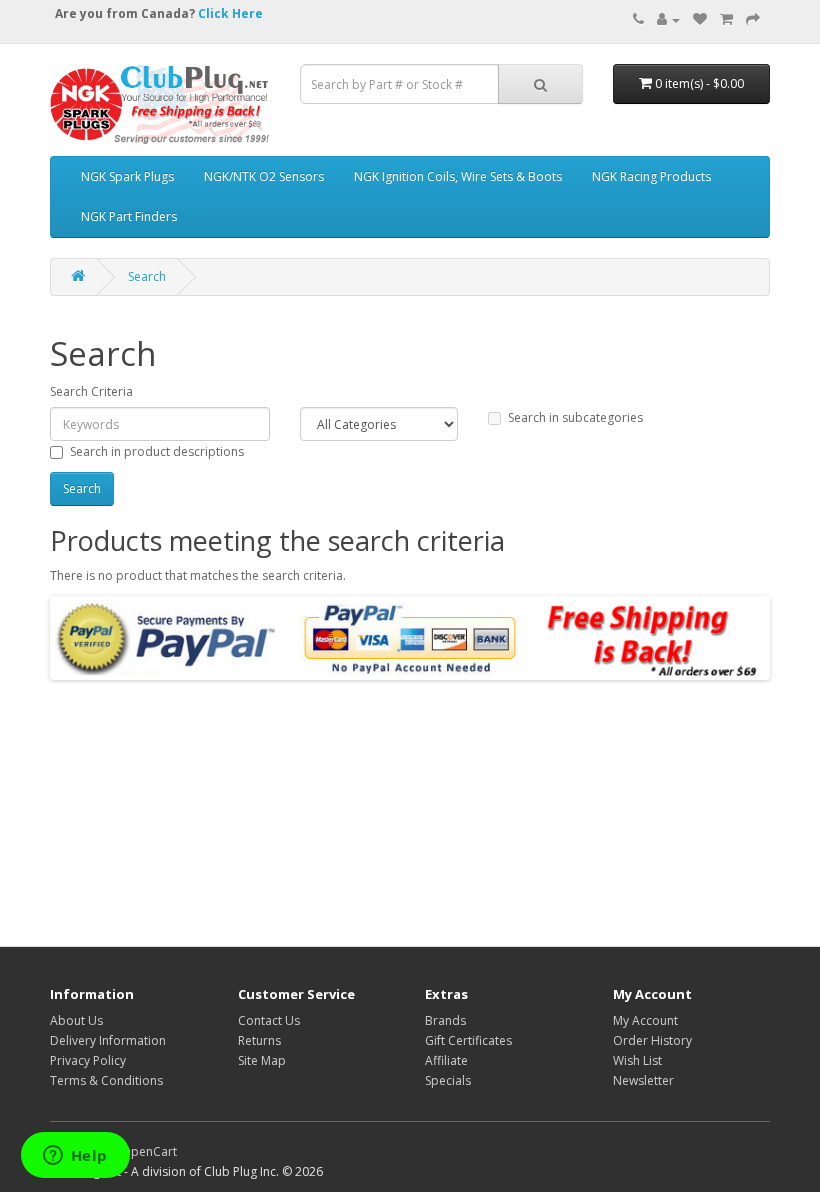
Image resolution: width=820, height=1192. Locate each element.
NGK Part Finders (129, 216)
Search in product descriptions (157, 451)
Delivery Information (108, 1040)
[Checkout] (753, 19)
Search (147, 276)
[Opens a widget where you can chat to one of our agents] (75, 1157)
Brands (445, 1020)
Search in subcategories (575, 417)
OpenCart (149, 1151)
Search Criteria (91, 391)
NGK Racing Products (651, 176)
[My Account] (668, 19)
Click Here (230, 13)
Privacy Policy (88, 1060)
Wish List (637, 1060)
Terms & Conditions (106, 1080)
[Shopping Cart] (726, 19)
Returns (259, 1040)
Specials (448, 1080)
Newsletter (643, 1080)
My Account (645, 1020)
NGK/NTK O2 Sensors (264, 176)
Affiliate (446, 1060)
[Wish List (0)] (700, 19)
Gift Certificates (468, 1040)
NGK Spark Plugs (127, 176)
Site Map (262, 1060)
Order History (652, 1040)
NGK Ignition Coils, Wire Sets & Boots (458, 176)
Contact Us (269, 1020)
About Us (76, 1020)
